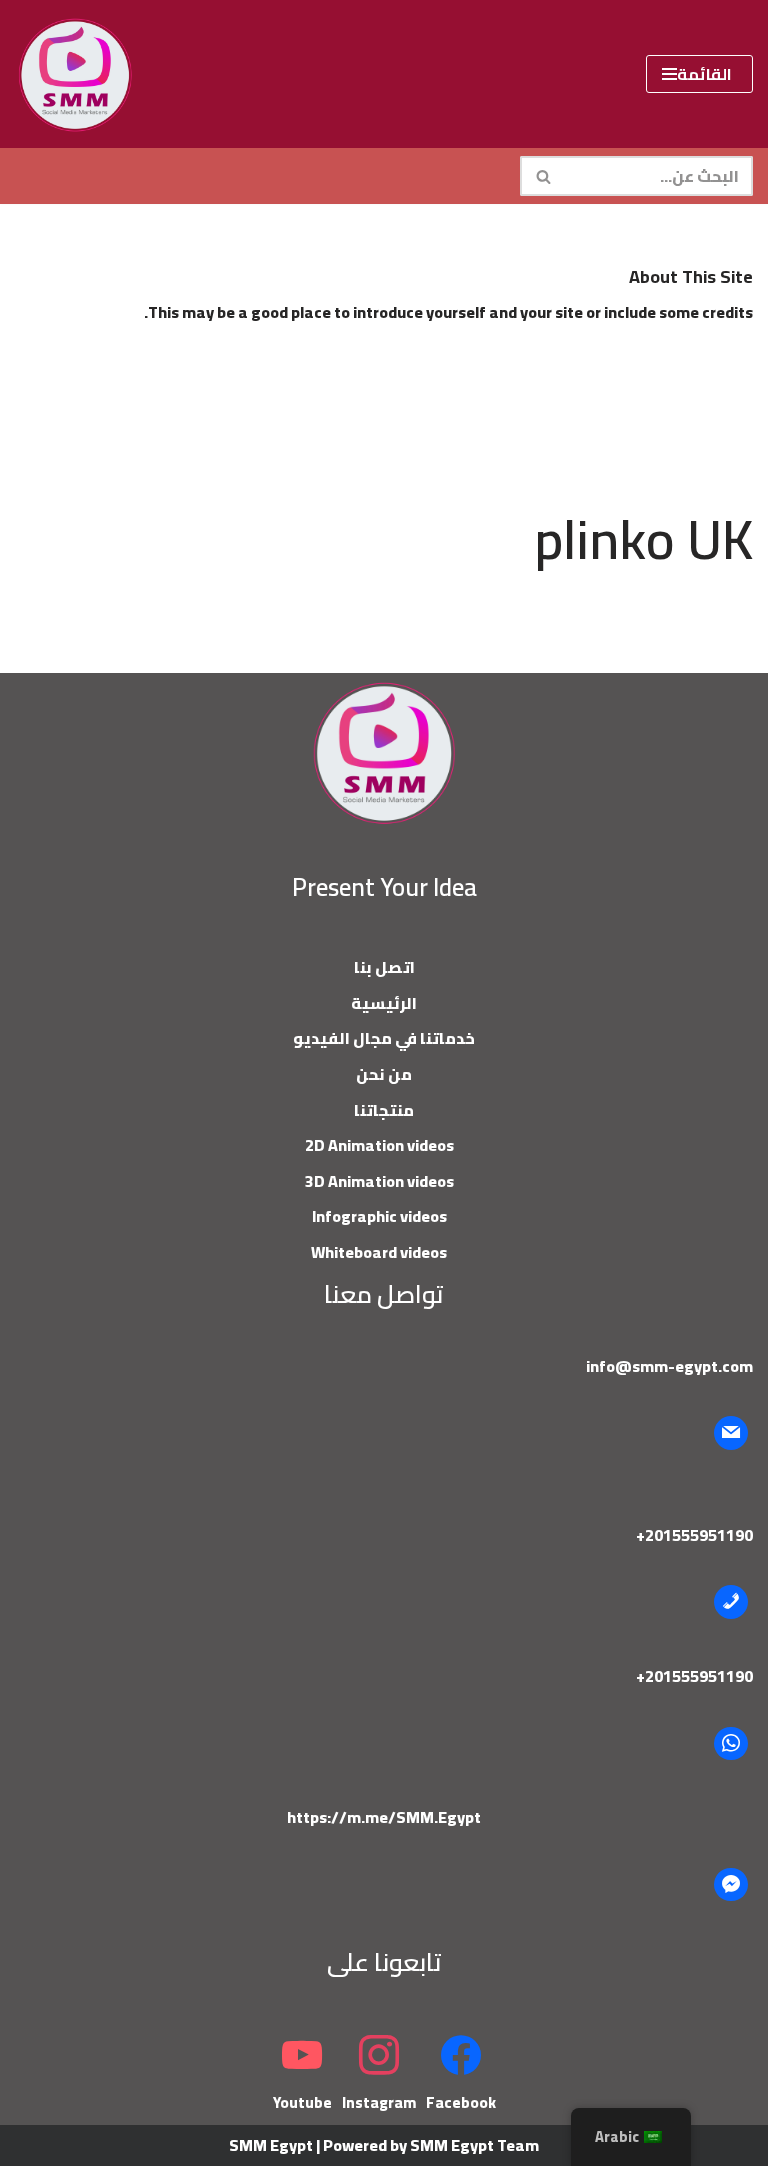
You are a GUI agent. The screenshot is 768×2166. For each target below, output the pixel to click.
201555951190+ (694, 1535)
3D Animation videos (379, 1181)
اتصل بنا (384, 967)
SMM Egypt (271, 2145)
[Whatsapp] (731, 1744)
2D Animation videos (379, 1145)
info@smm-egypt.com (669, 1366)
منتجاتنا (384, 1110)
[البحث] (542, 176)
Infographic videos (379, 1216)
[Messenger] (731, 1885)
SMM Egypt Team (474, 2145)
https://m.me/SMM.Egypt (384, 1817)
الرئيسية (384, 1003)
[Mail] (731, 1433)
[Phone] (731, 1602)
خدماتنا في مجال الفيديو (384, 1038)
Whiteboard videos (379, 1252)
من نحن (384, 1074)
